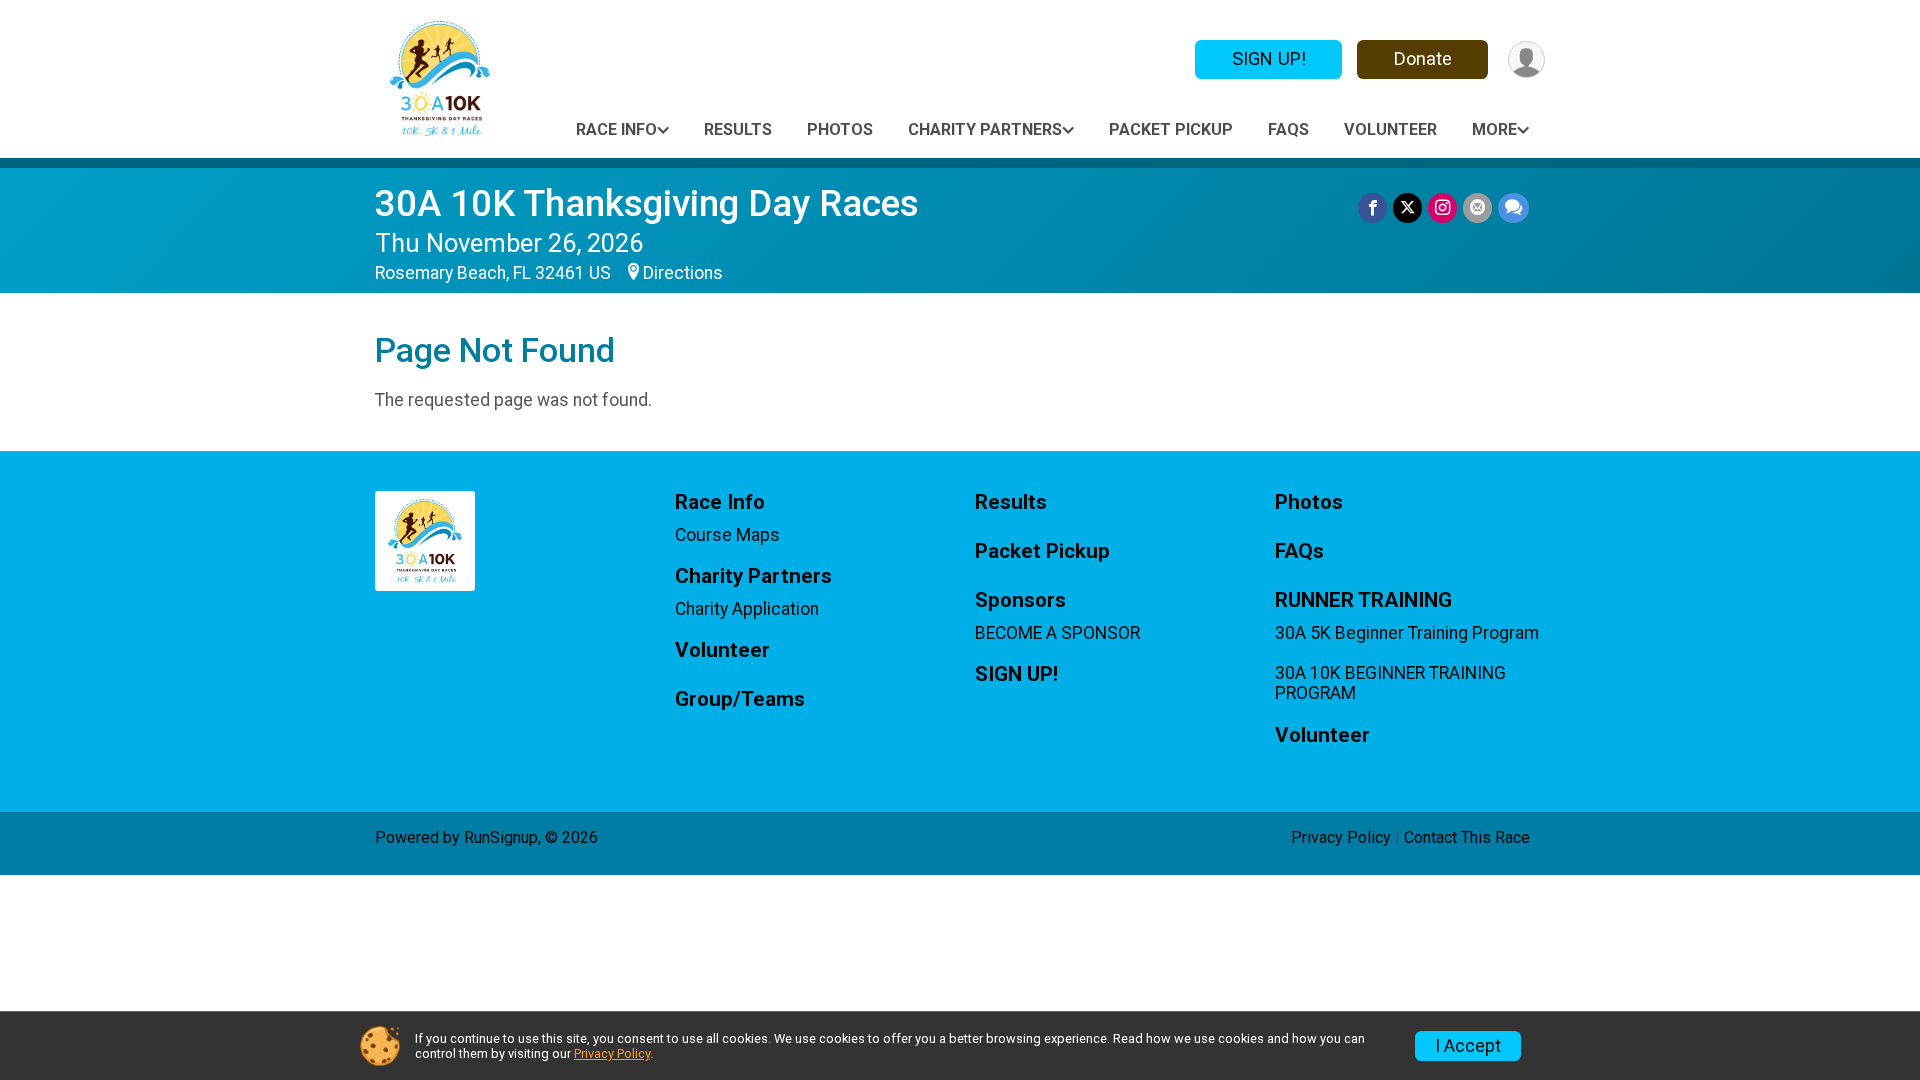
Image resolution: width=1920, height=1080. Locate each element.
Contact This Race (1467, 837)
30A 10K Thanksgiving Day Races (647, 203)
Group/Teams (740, 699)
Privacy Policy (1341, 837)
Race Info (616, 129)
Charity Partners (985, 129)
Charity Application (747, 609)
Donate (1423, 58)
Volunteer (1390, 129)
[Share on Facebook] (1372, 207)
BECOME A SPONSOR (1057, 633)
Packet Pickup (1171, 129)
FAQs (1288, 129)
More (1494, 129)
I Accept (1468, 1046)
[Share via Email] (1477, 207)
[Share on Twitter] (1407, 207)
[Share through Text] (1513, 207)
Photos (840, 129)
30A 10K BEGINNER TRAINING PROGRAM (1390, 683)
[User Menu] (1526, 59)
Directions (683, 273)
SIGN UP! (1269, 58)
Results (738, 129)
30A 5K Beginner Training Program (1407, 633)
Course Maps (727, 535)
